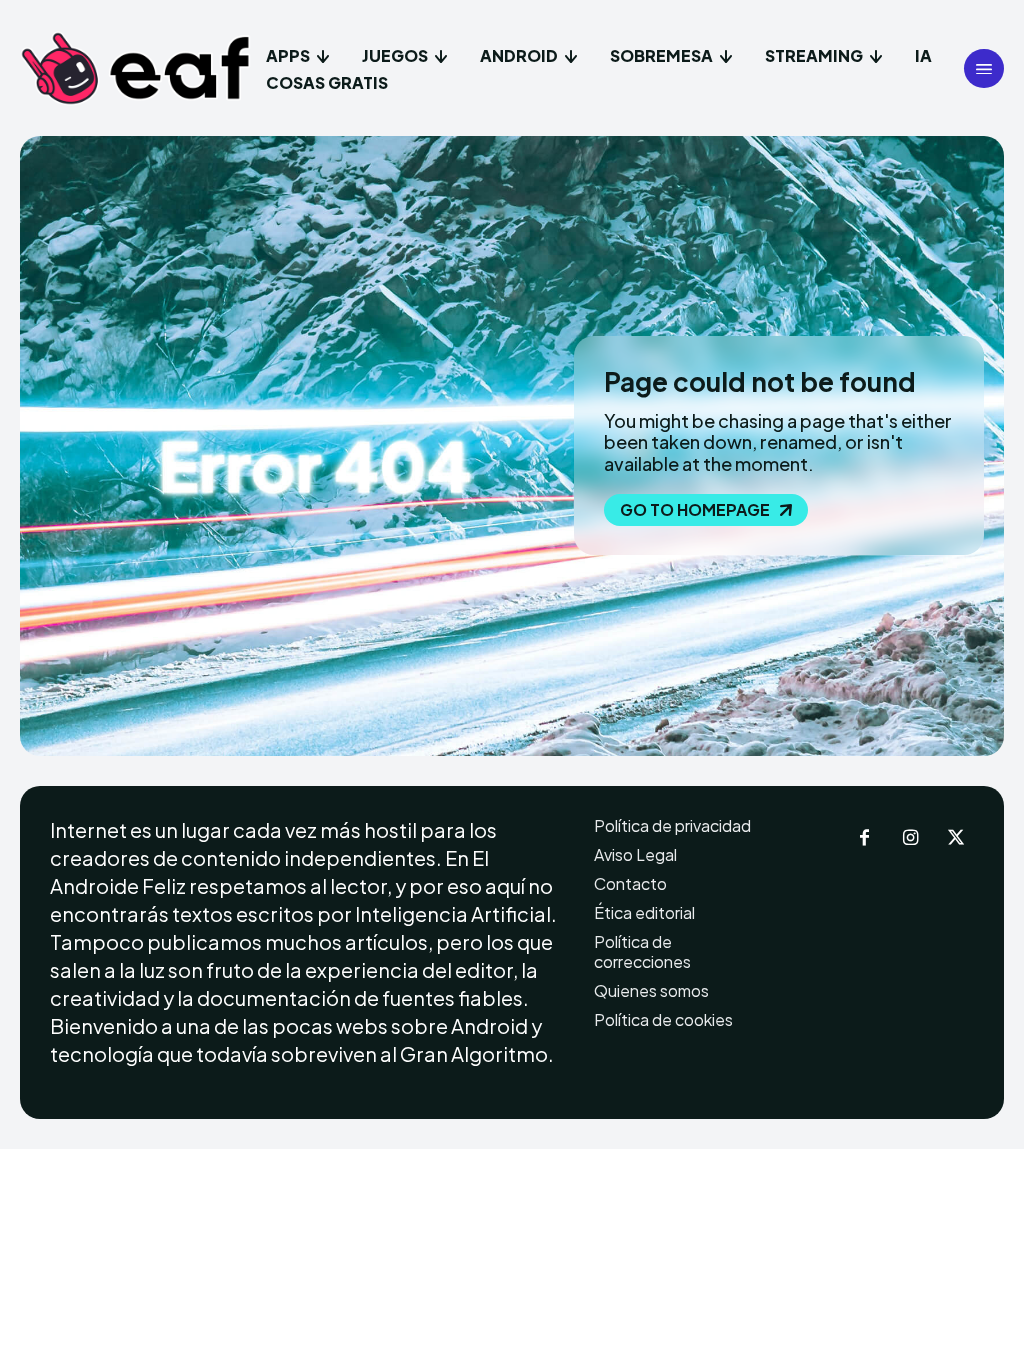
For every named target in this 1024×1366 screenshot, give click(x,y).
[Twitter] (956, 839)
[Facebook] (864, 839)
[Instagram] (910, 839)
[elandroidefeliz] (136, 68)
